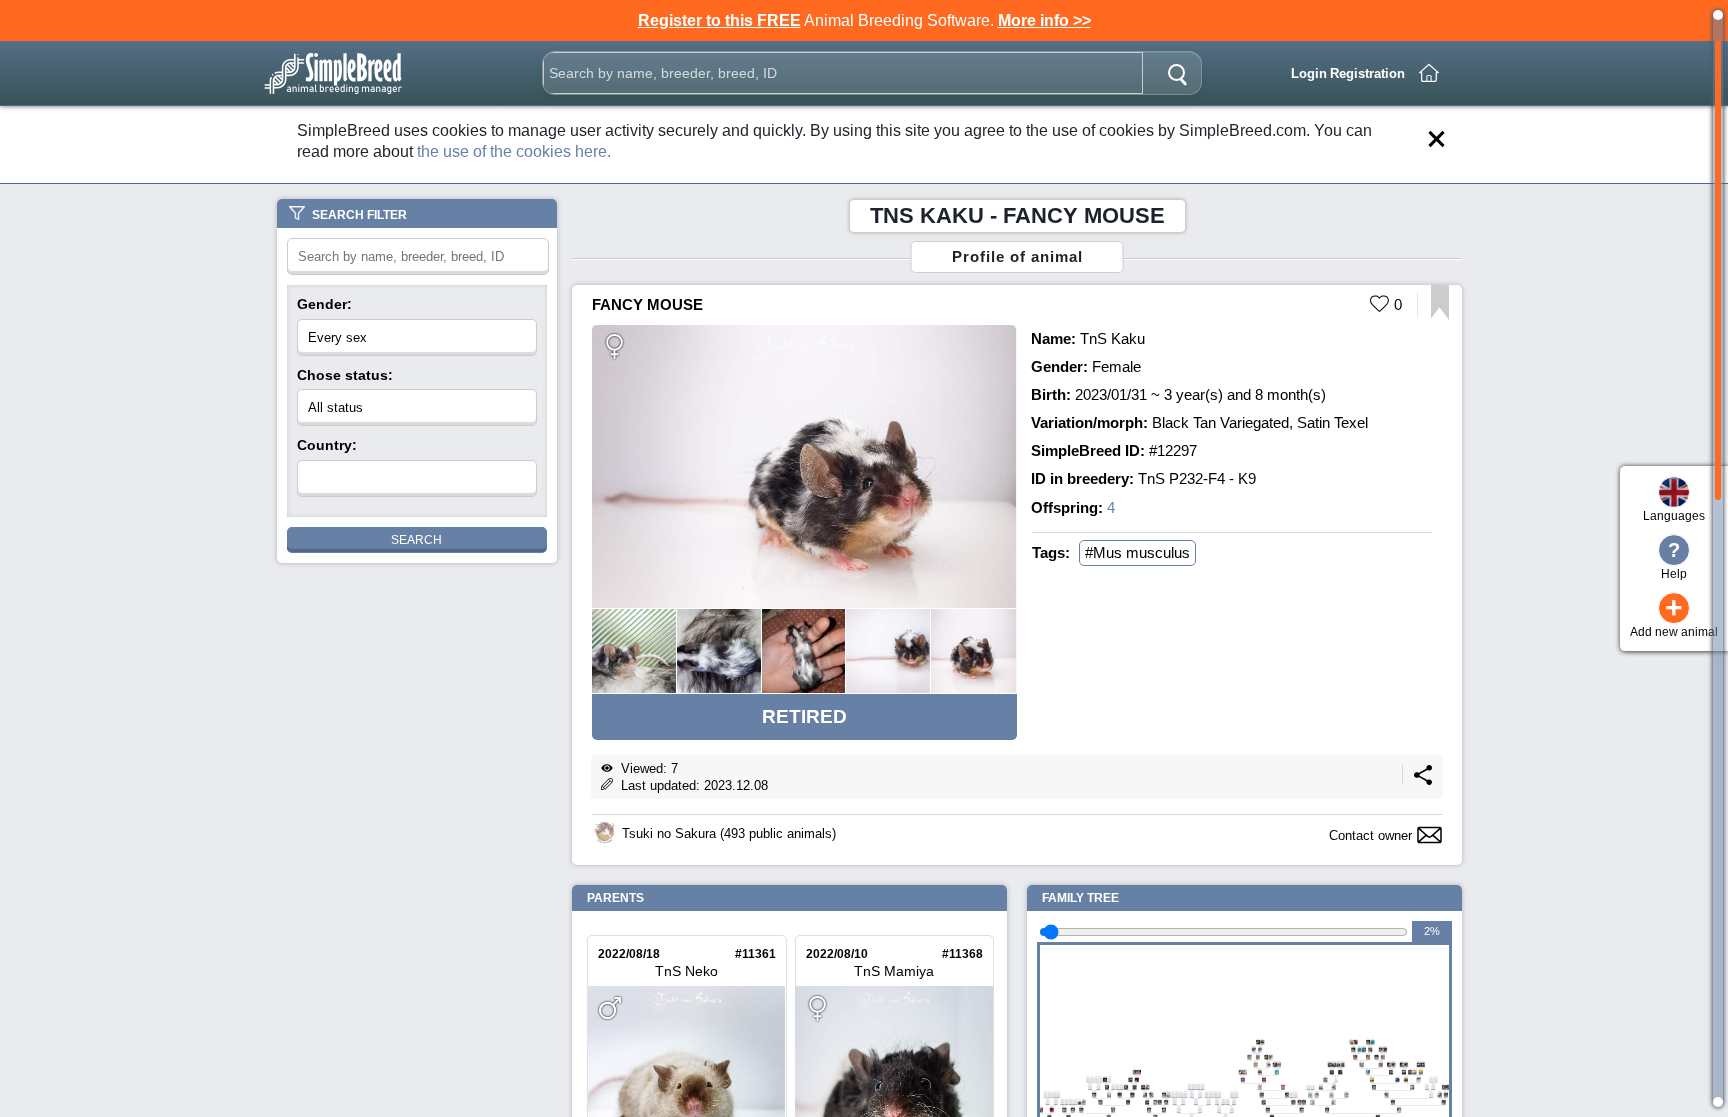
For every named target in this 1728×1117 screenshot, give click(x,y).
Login (1309, 73)
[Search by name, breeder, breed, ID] (1177, 73)
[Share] (1423, 780)
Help (1674, 560)
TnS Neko (686, 971)
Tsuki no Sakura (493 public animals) (729, 833)
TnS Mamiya (894, 971)
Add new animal (1674, 616)
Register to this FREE (719, 20)
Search (416, 540)
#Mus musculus (1137, 552)
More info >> (1044, 20)
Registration (1367, 73)
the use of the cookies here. (514, 151)
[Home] (1429, 73)
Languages (1674, 516)
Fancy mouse (647, 304)
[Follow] (1439, 314)
